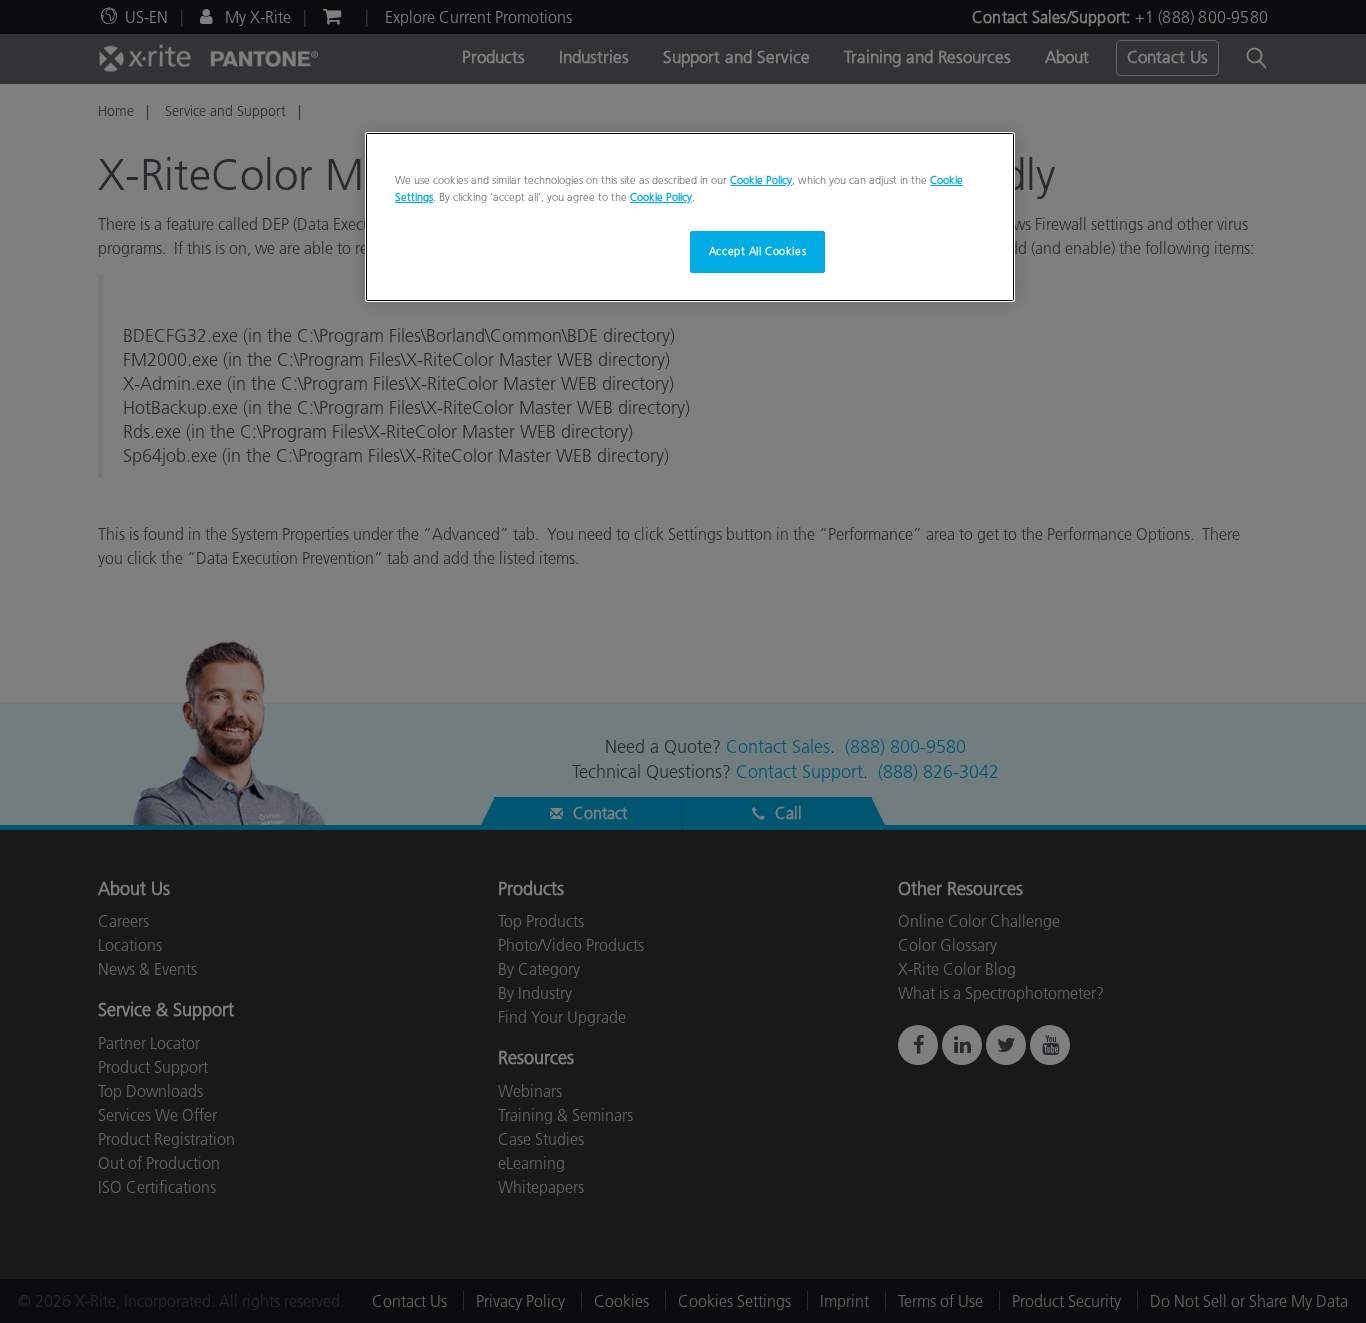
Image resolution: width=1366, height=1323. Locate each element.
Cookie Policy (761, 180)
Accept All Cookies (757, 251)
